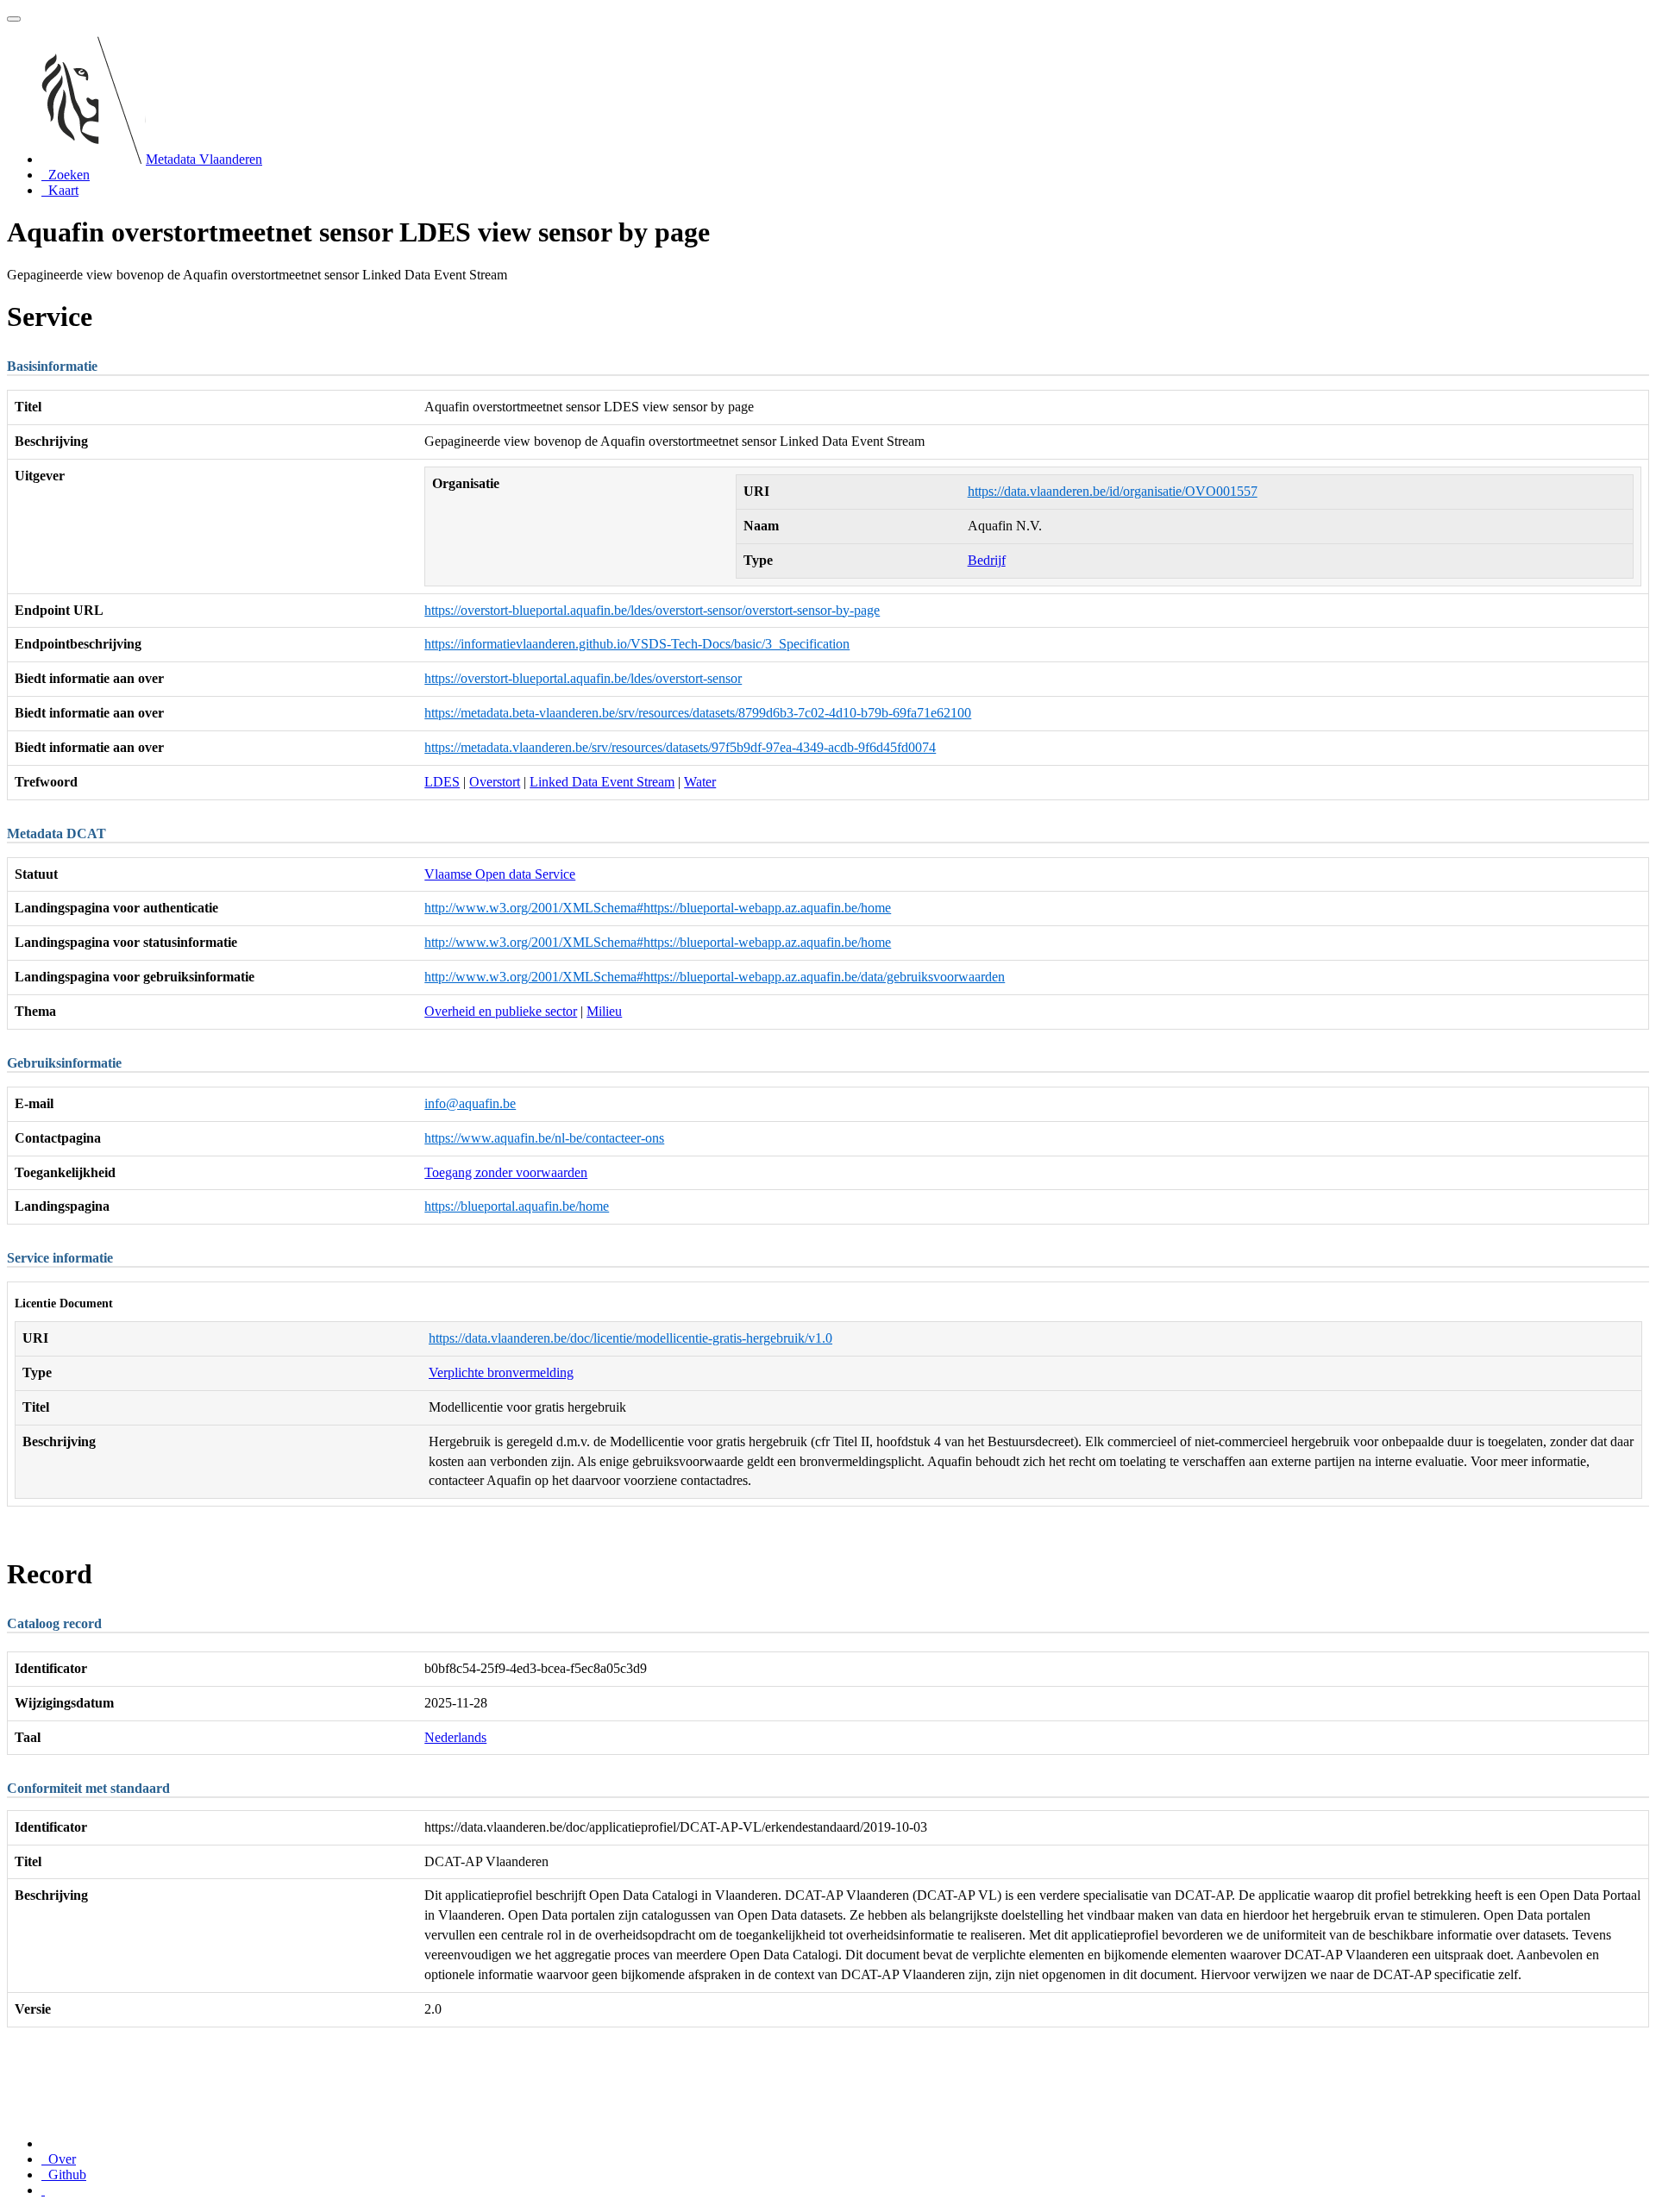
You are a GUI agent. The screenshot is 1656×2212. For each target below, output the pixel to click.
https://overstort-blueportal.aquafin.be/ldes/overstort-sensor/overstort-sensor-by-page (652, 610)
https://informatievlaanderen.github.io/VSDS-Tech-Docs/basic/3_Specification (637, 644)
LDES (442, 782)
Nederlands (455, 1737)
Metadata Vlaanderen (204, 159)
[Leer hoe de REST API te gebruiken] (43, 2190)
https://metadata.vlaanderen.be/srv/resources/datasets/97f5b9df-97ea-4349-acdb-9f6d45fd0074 (680, 747)
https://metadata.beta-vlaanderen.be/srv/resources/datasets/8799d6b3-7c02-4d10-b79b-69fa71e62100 (698, 713)
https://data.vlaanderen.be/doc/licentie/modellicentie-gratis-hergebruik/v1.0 (630, 1338)
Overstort (495, 782)
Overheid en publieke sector (501, 1011)
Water (700, 782)
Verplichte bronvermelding (501, 1372)
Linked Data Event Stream (602, 782)
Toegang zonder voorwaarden (506, 1172)
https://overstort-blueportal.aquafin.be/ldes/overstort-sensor (583, 678)
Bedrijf (987, 560)
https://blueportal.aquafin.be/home (517, 1206)
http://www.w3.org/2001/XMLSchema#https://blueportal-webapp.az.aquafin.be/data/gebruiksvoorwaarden (715, 977)
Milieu (604, 1011)
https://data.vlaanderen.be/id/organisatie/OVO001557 (1113, 491)
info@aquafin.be (470, 1103)
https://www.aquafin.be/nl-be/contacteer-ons (544, 1138)
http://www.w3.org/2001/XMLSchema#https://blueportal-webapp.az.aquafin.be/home (658, 908)
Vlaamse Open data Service (500, 874)
